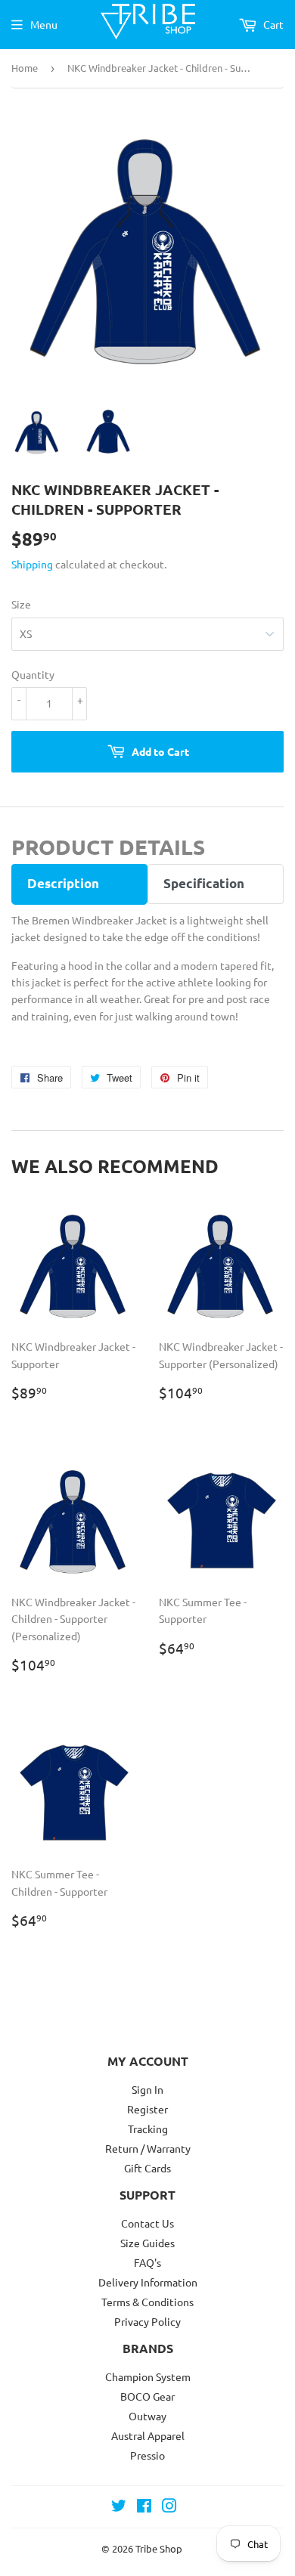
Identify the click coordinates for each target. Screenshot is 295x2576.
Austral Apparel (148, 2435)
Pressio (147, 2455)
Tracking (148, 2129)
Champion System (148, 2376)
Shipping (32, 564)
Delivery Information (148, 2282)
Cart (272, 24)
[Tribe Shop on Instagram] (169, 2507)
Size (21, 604)
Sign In (147, 2089)
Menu (44, 24)
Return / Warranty (148, 2148)
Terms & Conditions (147, 2302)
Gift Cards (147, 2168)
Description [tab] (63, 883)
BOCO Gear (147, 2396)
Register (147, 2109)
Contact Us (147, 2223)
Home (25, 68)
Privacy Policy (147, 2321)
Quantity (33, 674)
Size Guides (147, 2243)
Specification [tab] (204, 883)
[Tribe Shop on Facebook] (144, 2507)
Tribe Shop (159, 2548)
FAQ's (147, 2262)
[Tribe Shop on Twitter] (119, 2507)
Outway (147, 2416)
